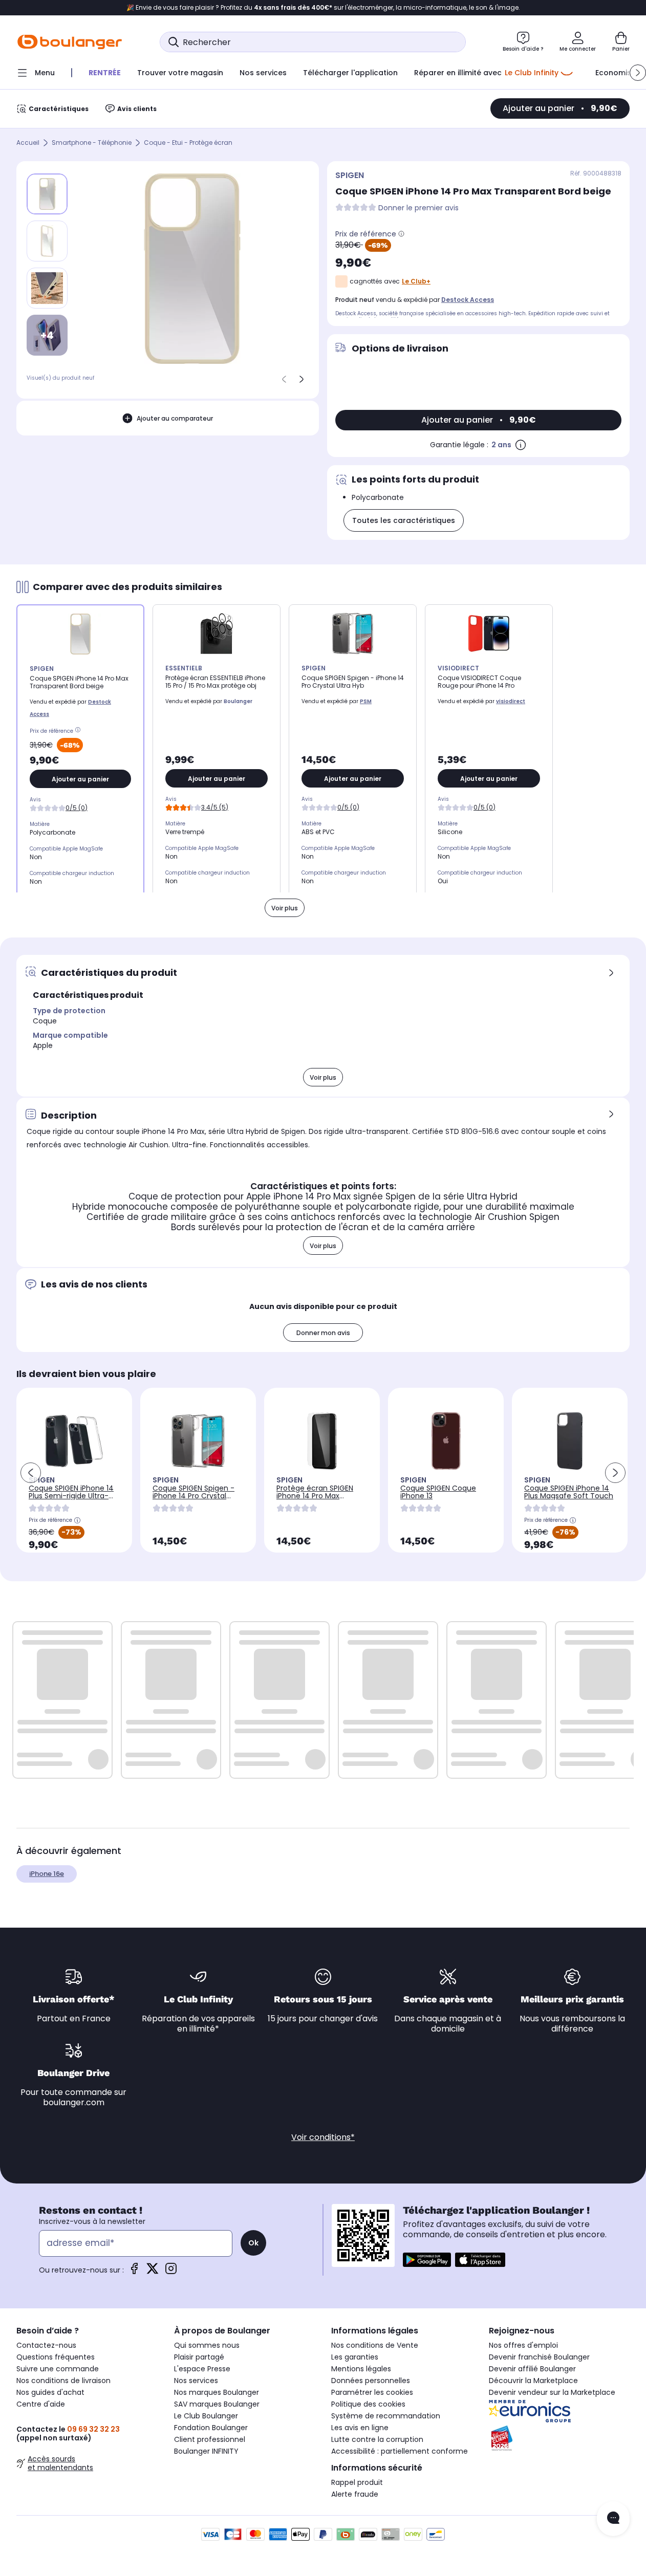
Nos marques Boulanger (217, 2392)
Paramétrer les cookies (372, 2392)
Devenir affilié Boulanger (532, 2369)
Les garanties (355, 2357)
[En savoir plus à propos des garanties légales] (521, 445)
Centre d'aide (41, 2404)
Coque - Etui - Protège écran (188, 143)
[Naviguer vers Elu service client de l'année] (559, 2438)
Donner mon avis (323, 1333)
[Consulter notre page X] (153, 2272)
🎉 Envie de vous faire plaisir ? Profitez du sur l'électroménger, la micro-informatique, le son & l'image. (323, 8)
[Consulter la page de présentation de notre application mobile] (427, 2260)
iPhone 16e (47, 1874)
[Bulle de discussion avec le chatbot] (613, 2519)
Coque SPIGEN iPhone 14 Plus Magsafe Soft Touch (569, 1492)
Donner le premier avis (418, 208)
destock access (468, 300)
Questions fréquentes (56, 2357)
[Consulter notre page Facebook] (134, 2272)
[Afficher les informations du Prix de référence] (401, 234)
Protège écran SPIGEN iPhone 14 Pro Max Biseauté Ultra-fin (315, 1496)
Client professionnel (210, 2439)
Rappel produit (357, 2482)
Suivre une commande (58, 2369)
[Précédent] (284, 379)
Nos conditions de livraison (63, 2381)
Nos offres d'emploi (523, 2345)
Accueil (28, 143)
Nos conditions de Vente (375, 2345)
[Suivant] (302, 379)
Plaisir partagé (199, 2357)
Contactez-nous (46, 2345)
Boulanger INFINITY (206, 2451)
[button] (638, 73)
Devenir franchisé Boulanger (539, 2357)
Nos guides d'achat (50, 2392)
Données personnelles (371, 2381)
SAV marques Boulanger (217, 2404)
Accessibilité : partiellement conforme (400, 2451)
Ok (253, 2243)
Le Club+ (416, 281)
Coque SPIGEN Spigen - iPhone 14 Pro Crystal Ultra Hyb (193, 1496)
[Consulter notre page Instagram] (171, 2272)
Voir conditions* (323, 2137)
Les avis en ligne (360, 2428)
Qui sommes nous (207, 2345)
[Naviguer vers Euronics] (559, 2411)
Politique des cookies (368, 2404)
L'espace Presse (202, 2369)
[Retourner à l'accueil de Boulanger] (70, 42)
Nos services (196, 2381)
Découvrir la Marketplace (533, 2381)
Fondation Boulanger (211, 2428)
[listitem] (47, 241)
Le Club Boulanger (206, 2416)
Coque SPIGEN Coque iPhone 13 (438, 1492)
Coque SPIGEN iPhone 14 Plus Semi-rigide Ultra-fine (71, 1496)
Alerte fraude (355, 2494)
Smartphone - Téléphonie (92, 143)
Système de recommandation (386, 2416)
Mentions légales (361, 2369)
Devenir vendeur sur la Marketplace (552, 2392)
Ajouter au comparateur (175, 418)
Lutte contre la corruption (377, 2439)
